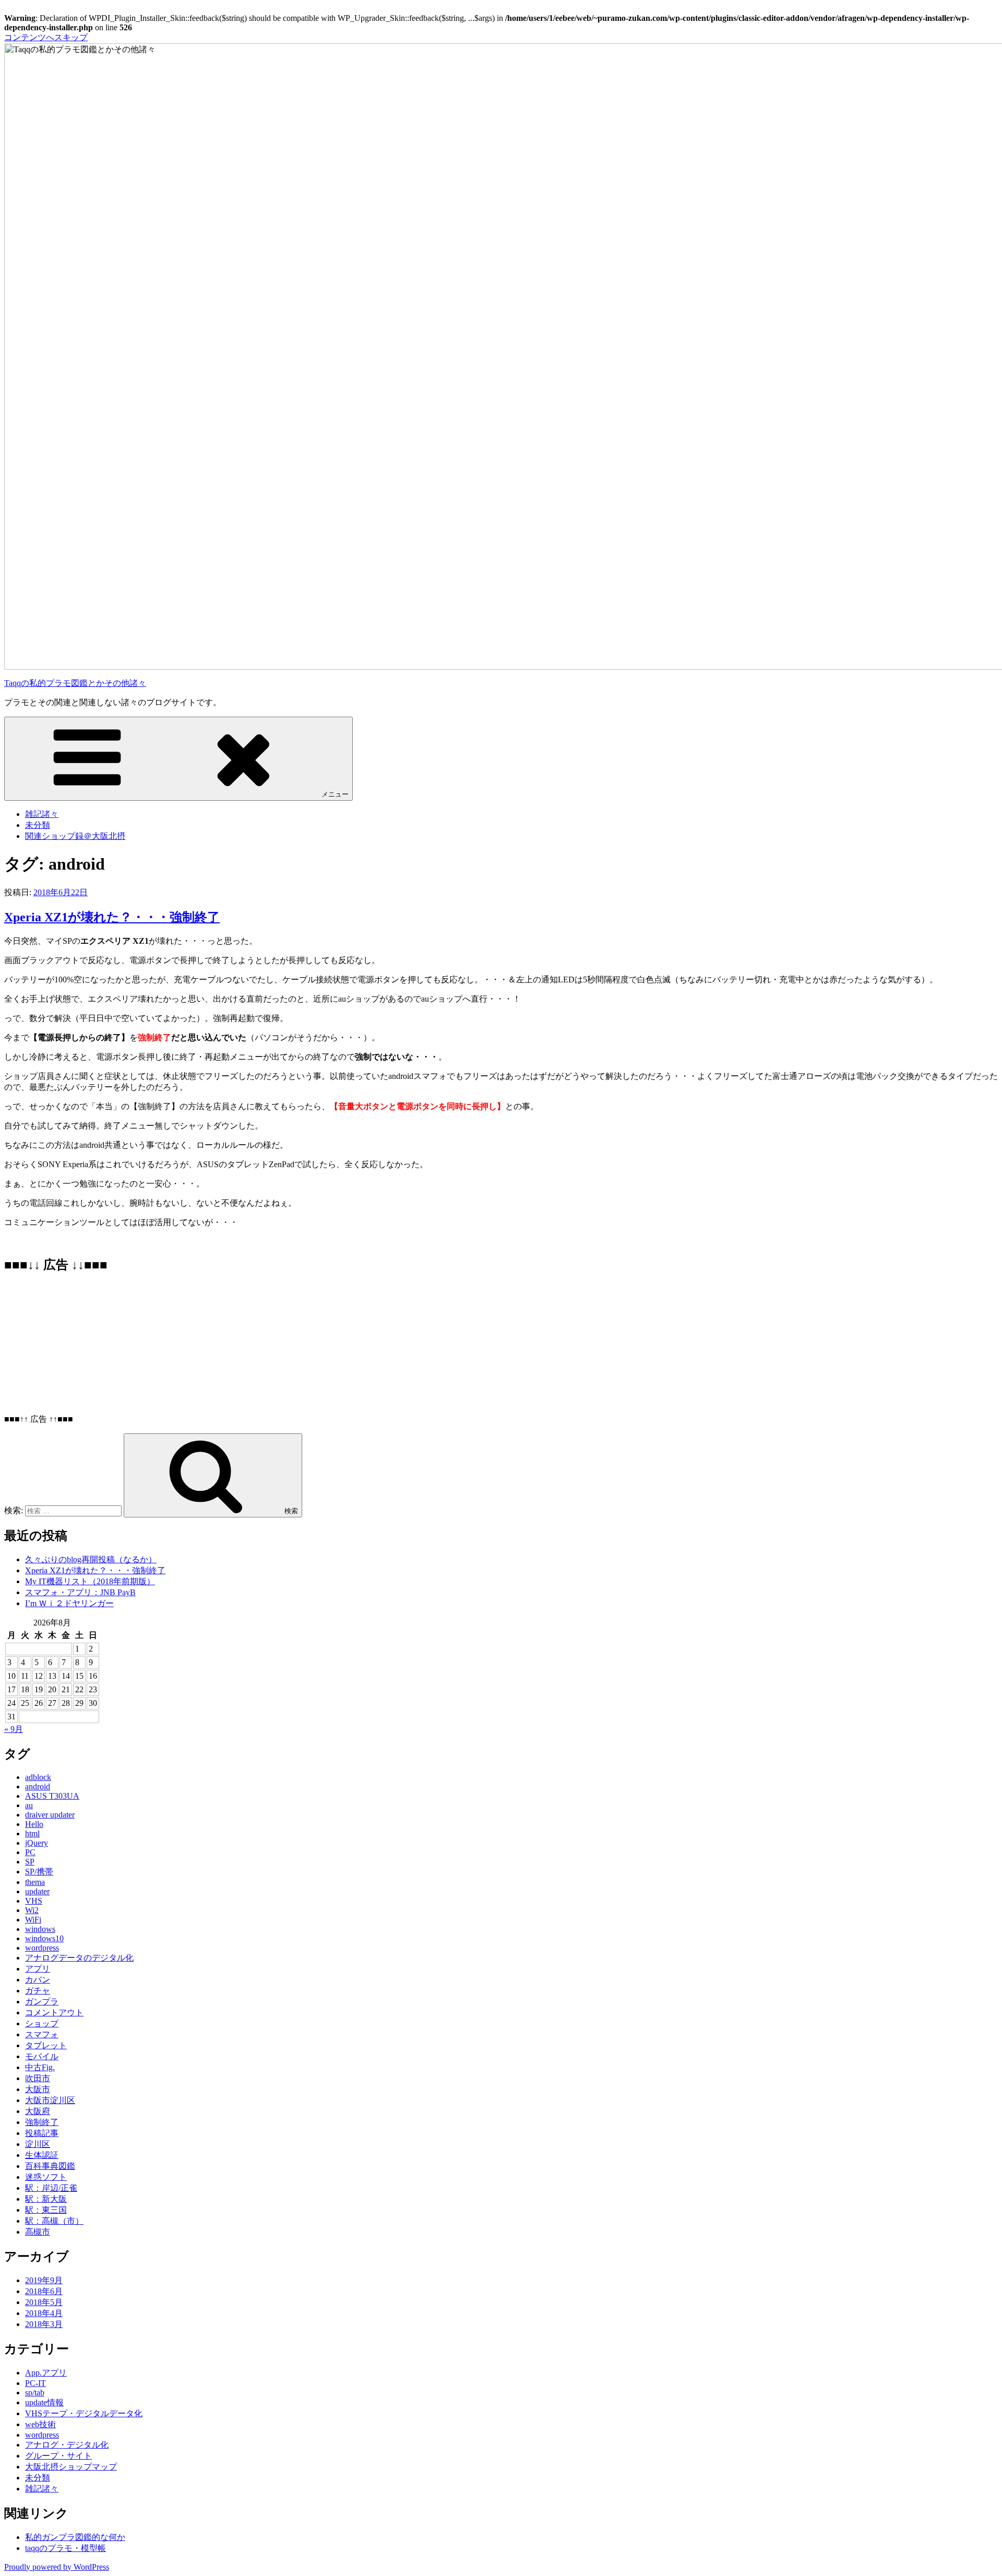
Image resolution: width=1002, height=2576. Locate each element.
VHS (34, 1901)
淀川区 (38, 2144)
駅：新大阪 (46, 2199)
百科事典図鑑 (50, 2166)
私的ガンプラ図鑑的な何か (75, 2537)
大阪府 (38, 2111)
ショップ (42, 2023)
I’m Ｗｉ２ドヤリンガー (69, 1603)
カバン (38, 1980)
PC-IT (35, 2383)
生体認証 (42, 2155)
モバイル (42, 2056)
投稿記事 (42, 2133)
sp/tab (35, 2393)
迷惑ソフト (46, 2177)
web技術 (40, 2424)
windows (40, 1929)
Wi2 (32, 1910)
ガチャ (38, 1991)
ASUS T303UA (52, 1796)
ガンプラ (42, 2002)
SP (30, 1862)
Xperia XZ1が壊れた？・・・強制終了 (112, 917)
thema (35, 1882)
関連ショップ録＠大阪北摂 (75, 836)
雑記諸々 (42, 814)
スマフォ (42, 2034)
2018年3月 (44, 2324)
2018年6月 (44, 2291)
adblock (38, 1777)
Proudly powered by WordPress (57, 2567)
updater (37, 1891)
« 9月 (14, 1729)
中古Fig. (40, 2067)
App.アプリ (46, 2373)
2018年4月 (44, 2313)
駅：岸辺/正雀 (51, 2188)
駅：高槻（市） (54, 2221)
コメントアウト (54, 2013)
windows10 (44, 1938)
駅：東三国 (46, 2210)
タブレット (46, 2045)
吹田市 (38, 2078)
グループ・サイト (58, 2456)
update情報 (44, 2402)
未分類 (38, 825)
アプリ (38, 1969)
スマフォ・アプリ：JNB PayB (80, 1592)
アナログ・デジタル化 (67, 2445)
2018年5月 (44, 2302)
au (29, 1805)
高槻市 (38, 2232)
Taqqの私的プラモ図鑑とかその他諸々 (75, 683)
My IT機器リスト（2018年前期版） (90, 1581)
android (38, 1786)
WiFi (33, 1920)
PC (30, 1852)
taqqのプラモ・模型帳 (65, 2548)
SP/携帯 (39, 1872)
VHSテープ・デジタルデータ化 (84, 2413)
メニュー (335, 794)
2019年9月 (44, 2280)
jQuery (37, 1843)
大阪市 (38, 2089)
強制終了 (42, 2122)
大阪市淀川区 (50, 2100)
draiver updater (50, 1815)
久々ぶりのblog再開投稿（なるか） (91, 1559)
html (32, 1833)
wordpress (42, 1948)
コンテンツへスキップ (46, 37)
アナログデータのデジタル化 (79, 1958)
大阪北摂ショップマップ (71, 2467)
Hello (34, 1824)
